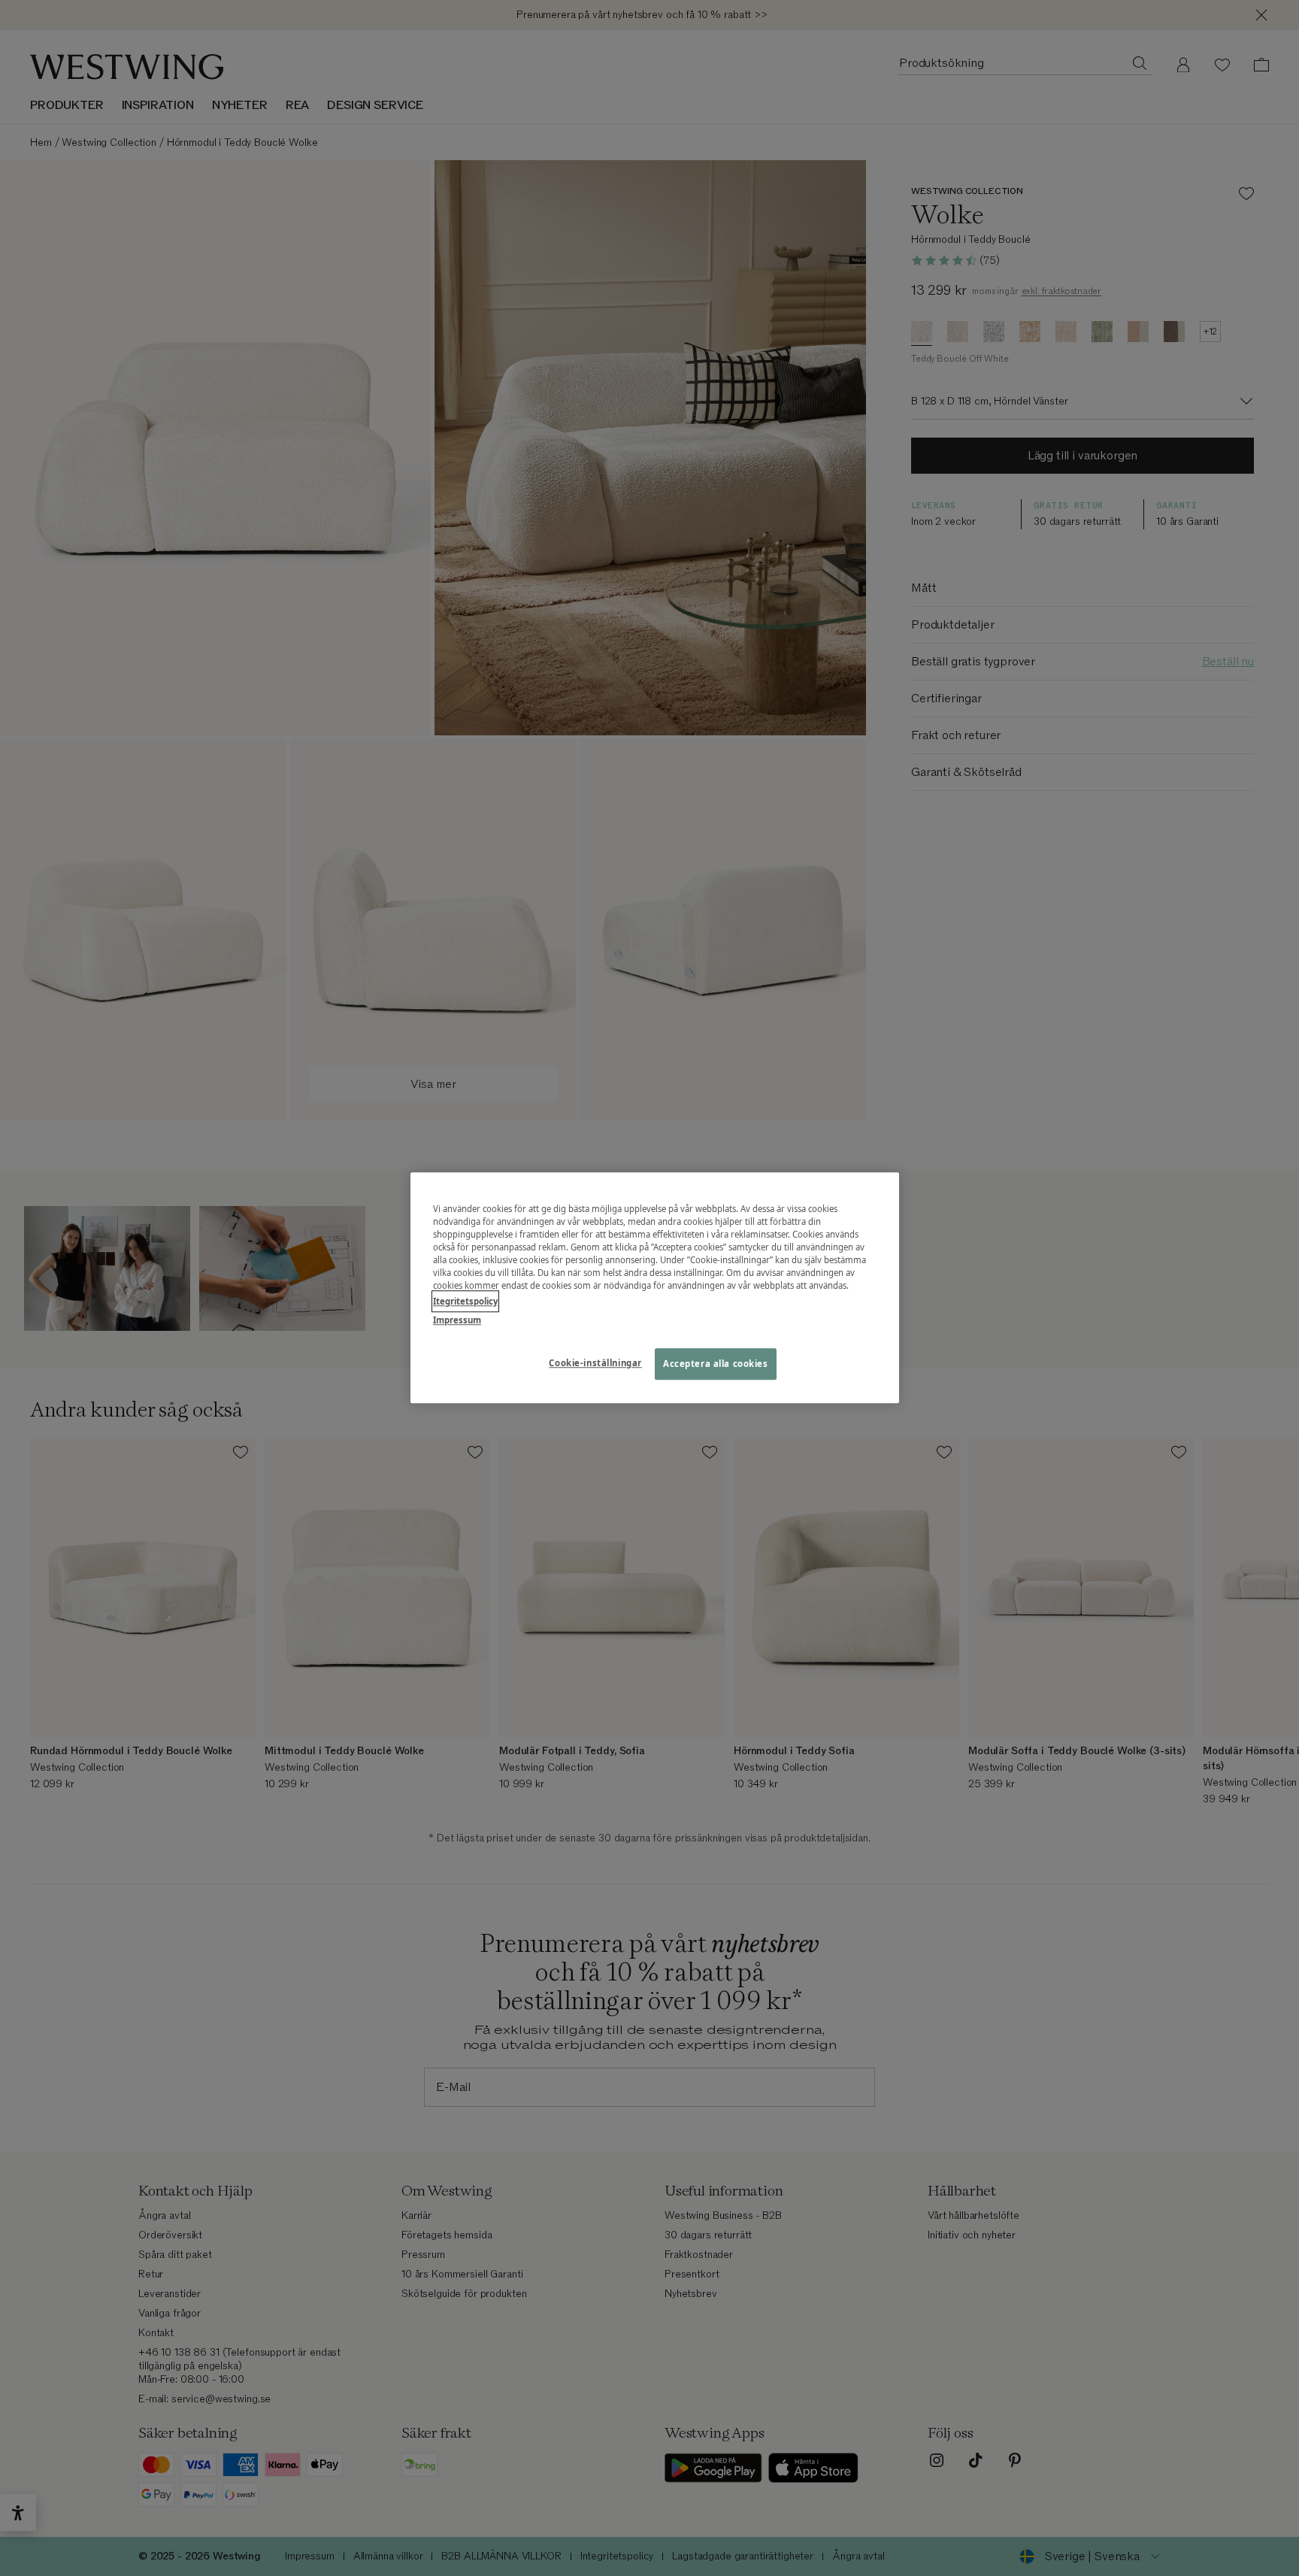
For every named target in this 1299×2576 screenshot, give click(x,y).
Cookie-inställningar (595, 1364)
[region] (655, 1288)
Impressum (457, 1321)
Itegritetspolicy (465, 1302)
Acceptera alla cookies (716, 1364)
